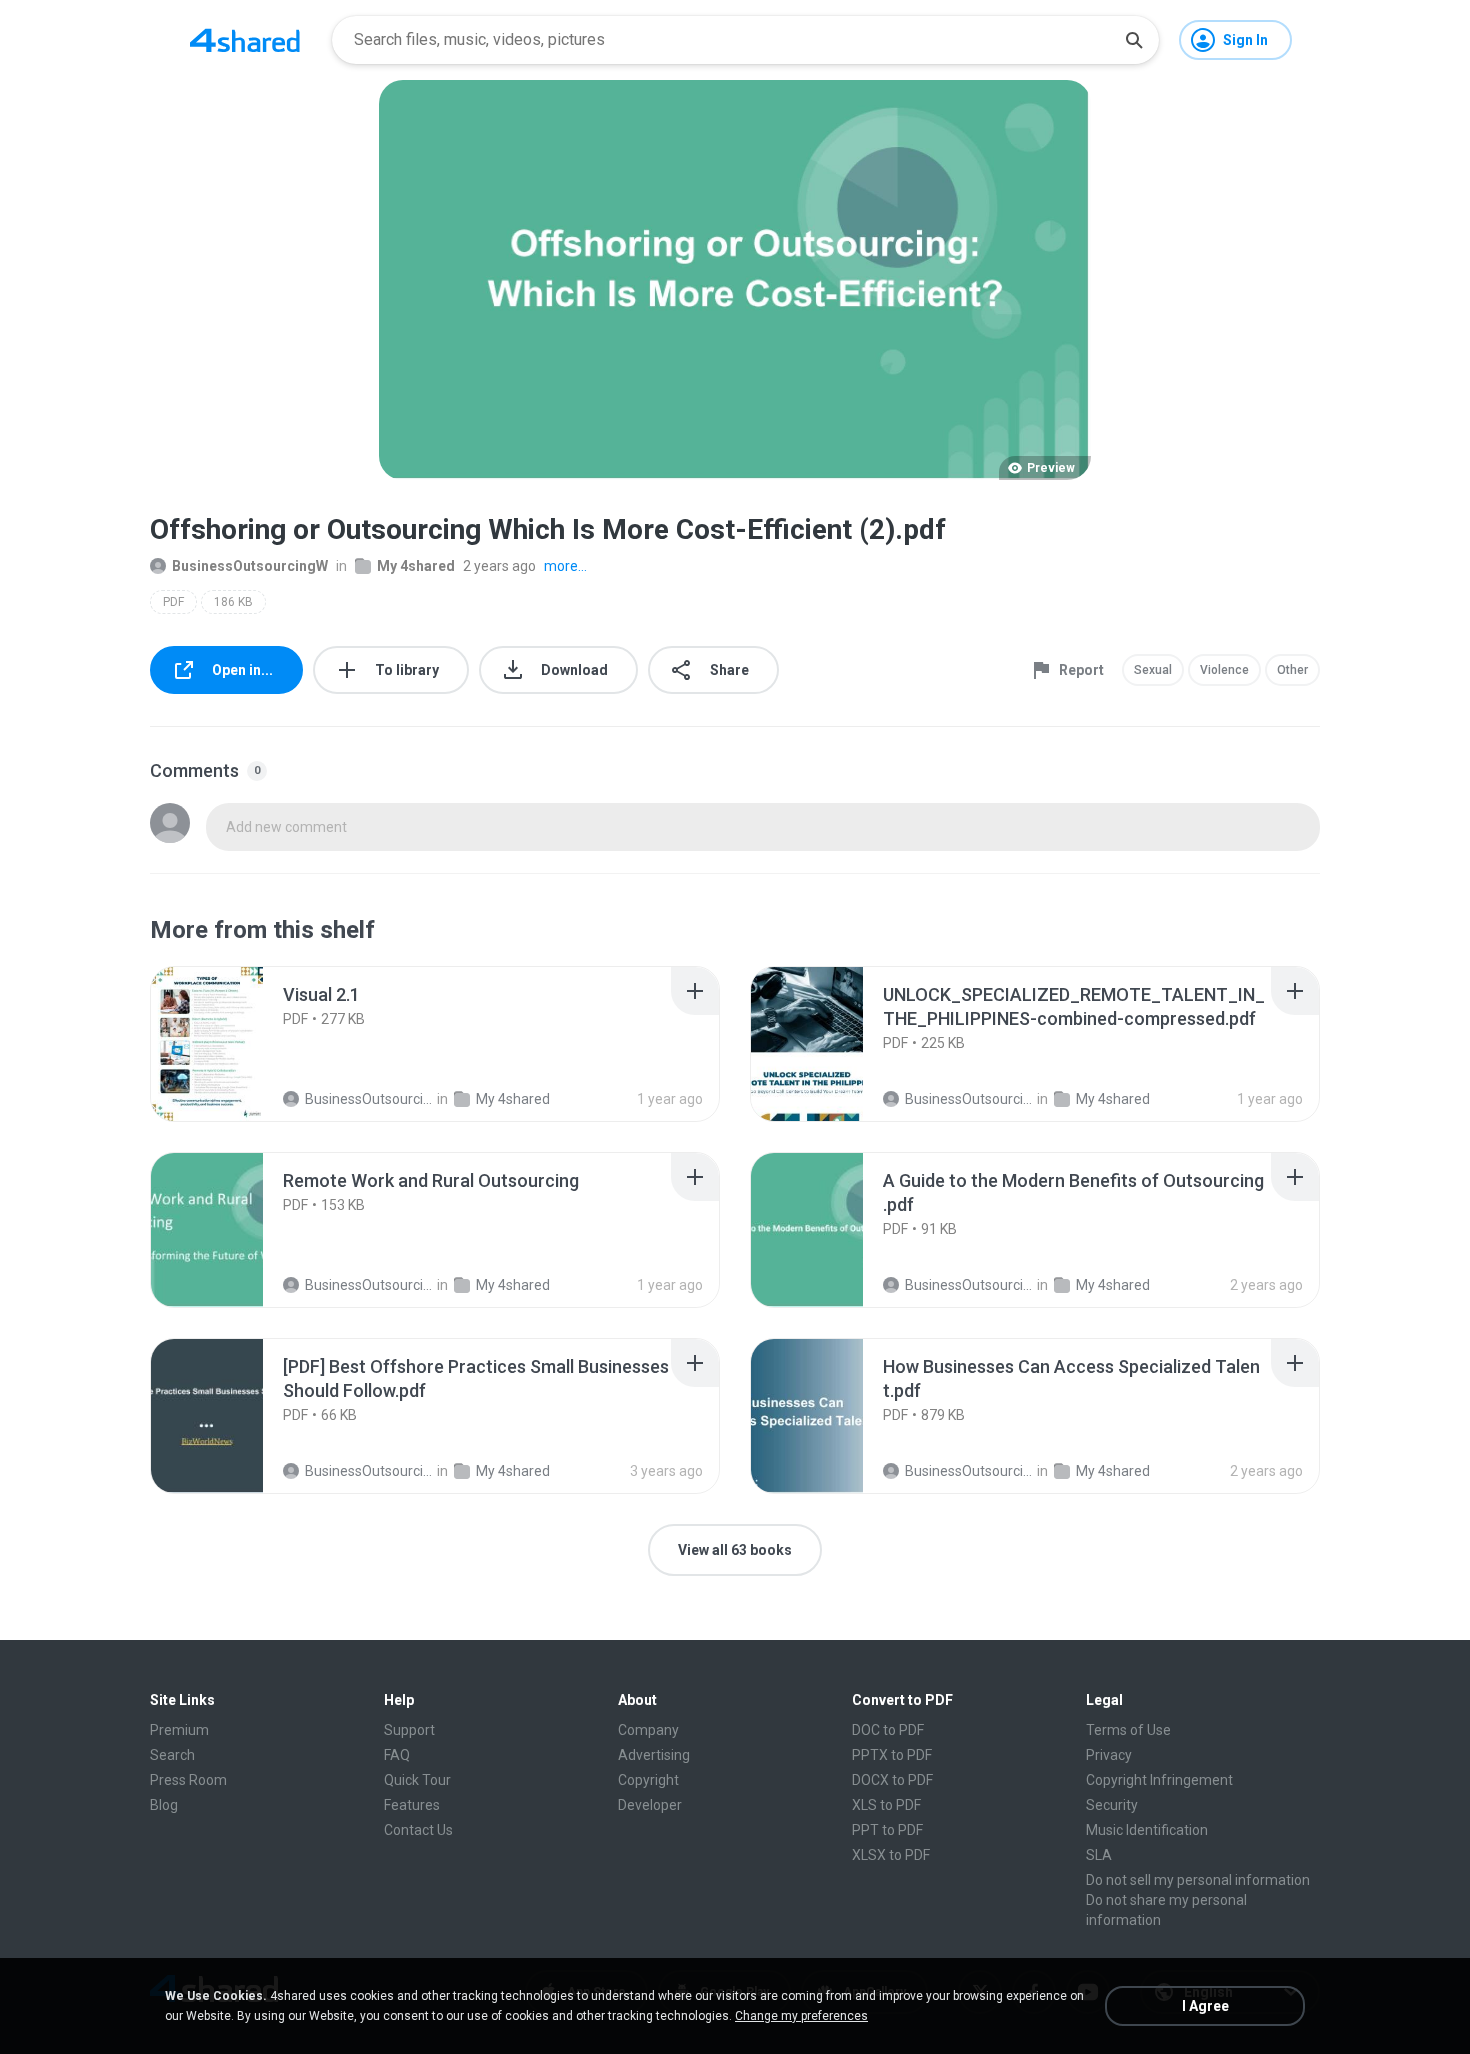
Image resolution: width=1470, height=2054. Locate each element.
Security (1112, 1805)
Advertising (654, 1755)
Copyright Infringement (1159, 1780)
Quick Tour (417, 1780)
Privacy (1109, 1755)
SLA (1099, 1855)
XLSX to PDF (891, 1855)
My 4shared (416, 566)
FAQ (397, 1755)
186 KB (233, 602)
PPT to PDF (887, 1830)
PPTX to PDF (892, 1755)
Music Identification (1147, 1830)
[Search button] (1134, 40)
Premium (179, 1730)
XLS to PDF (886, 1805)
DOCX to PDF (892, 1780)
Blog (164, 1805)
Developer (650, 1805)
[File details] (229, 1044)
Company (648, 1730)
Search (172, 1755)
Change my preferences (801, 2016)
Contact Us (418, 1830)
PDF (173, 602)
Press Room (188, 1780)
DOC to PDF (888, 1730)
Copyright (648, 1780)
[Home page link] (245, 40)
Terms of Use (1128, 1730)
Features (412, 1805)
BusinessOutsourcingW (250, 566)
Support (409, 1730)
